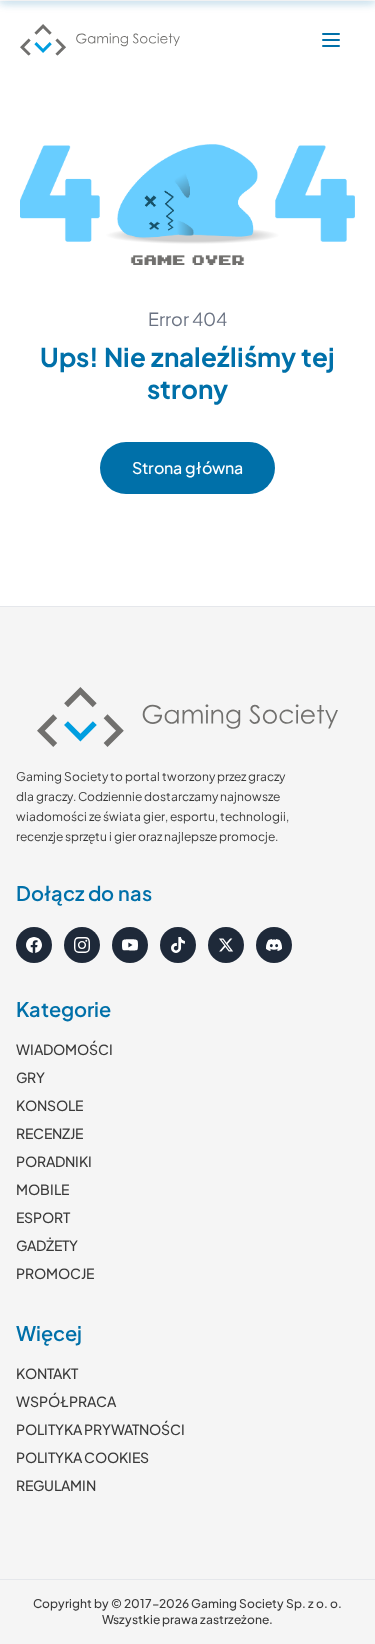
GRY (30, 1077)
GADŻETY (47, 1245)
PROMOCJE (55, 1273)
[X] (226, 945)
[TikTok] (178, 945)
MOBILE (42, 1189)
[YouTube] (130, 945)
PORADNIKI (54, 1161)
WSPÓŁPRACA (66, 1401)
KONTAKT (47, 1373)
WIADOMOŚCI (64, 1049)
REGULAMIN (56, 1485)
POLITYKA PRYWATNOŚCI (100, 1429)
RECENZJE (49, 1133)
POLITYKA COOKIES (82, 1457)
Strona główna (187, 467)
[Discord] (274, 945)
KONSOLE (49, 1105)
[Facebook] (34, 945)
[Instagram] (82, 945)
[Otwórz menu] (331, 40)
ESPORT (43, 1217)
